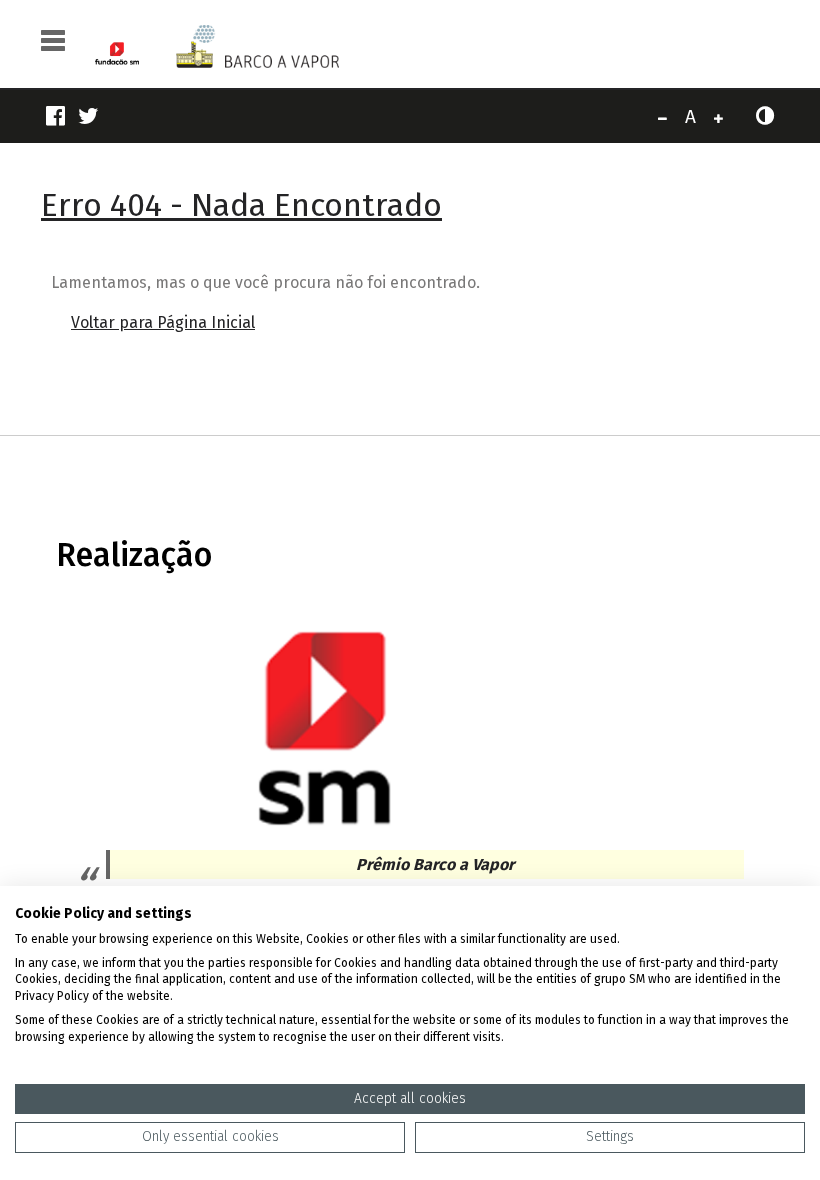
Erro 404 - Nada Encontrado (241, 205)
